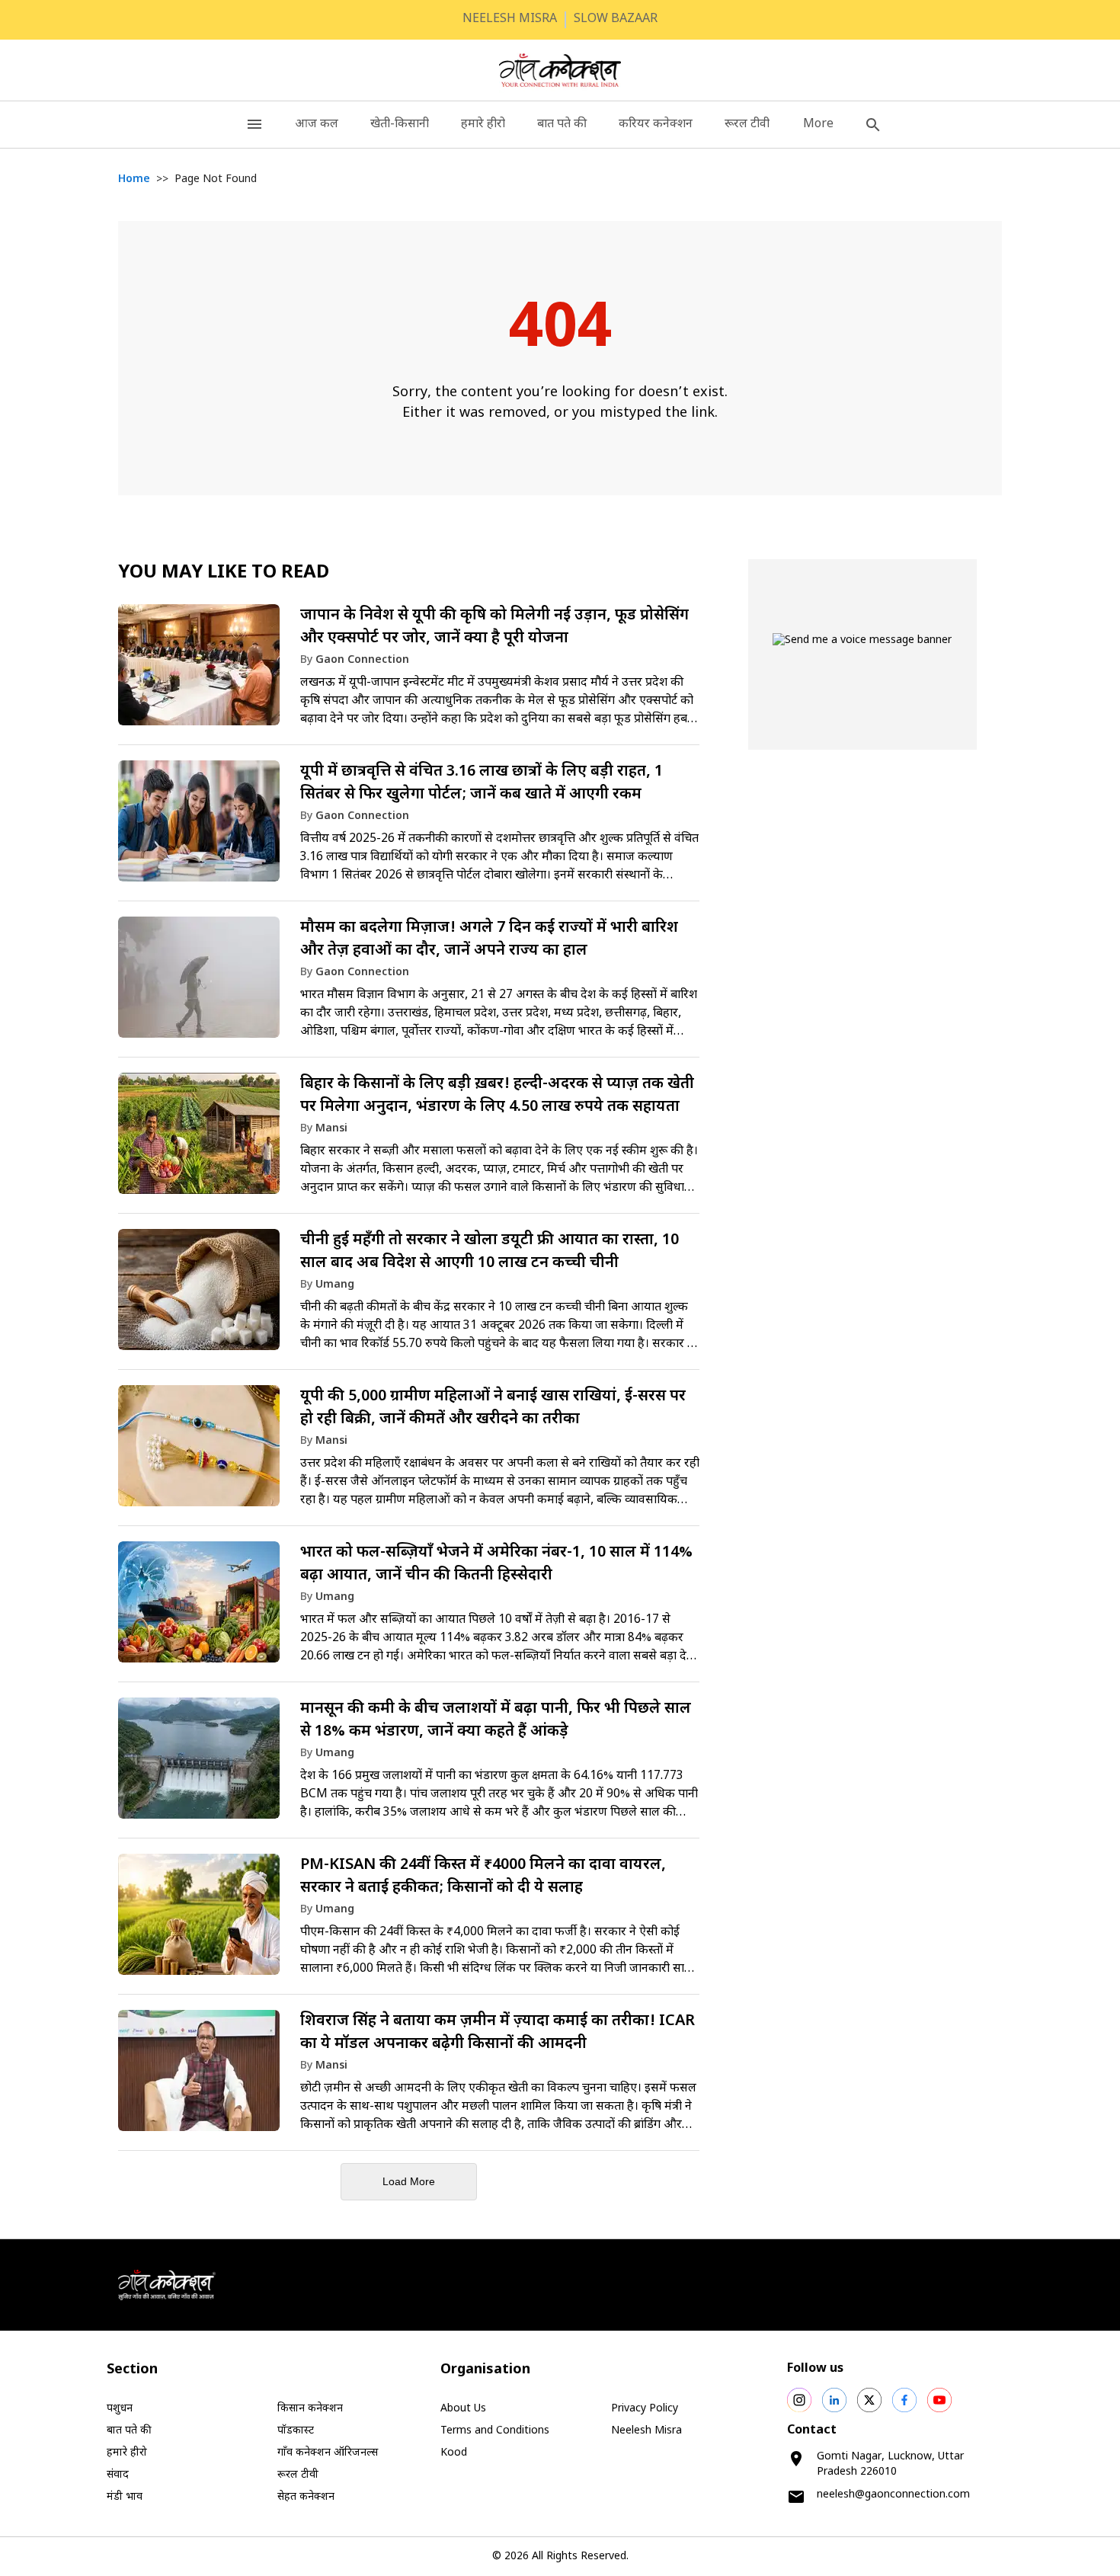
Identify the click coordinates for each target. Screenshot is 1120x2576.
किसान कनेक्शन (310, 2409)
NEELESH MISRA (510, 19)
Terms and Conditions (495, 2431)
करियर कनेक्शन (656, 125)
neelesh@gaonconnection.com (893, 2495)
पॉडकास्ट (296, 2431)
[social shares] (799, 2400)
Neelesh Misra (646, 2431)
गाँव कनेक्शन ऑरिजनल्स (328, 2453)
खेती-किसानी (400, 125)
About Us (463, 2409)
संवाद (118, 2475)
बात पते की (562, 125)
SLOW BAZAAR (616, 19)
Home (134, 179)
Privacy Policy (645, 2409)
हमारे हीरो (483, 125)
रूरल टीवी (747, 125)
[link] (409, 672)
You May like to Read (224, 573)
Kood (454, 2453)
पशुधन (120, 2409)
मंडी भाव (125, 2497)
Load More (409, 2181)
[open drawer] (254, 125)
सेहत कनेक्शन (306, 2497)
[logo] (560, 70)
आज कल (317, 125)
